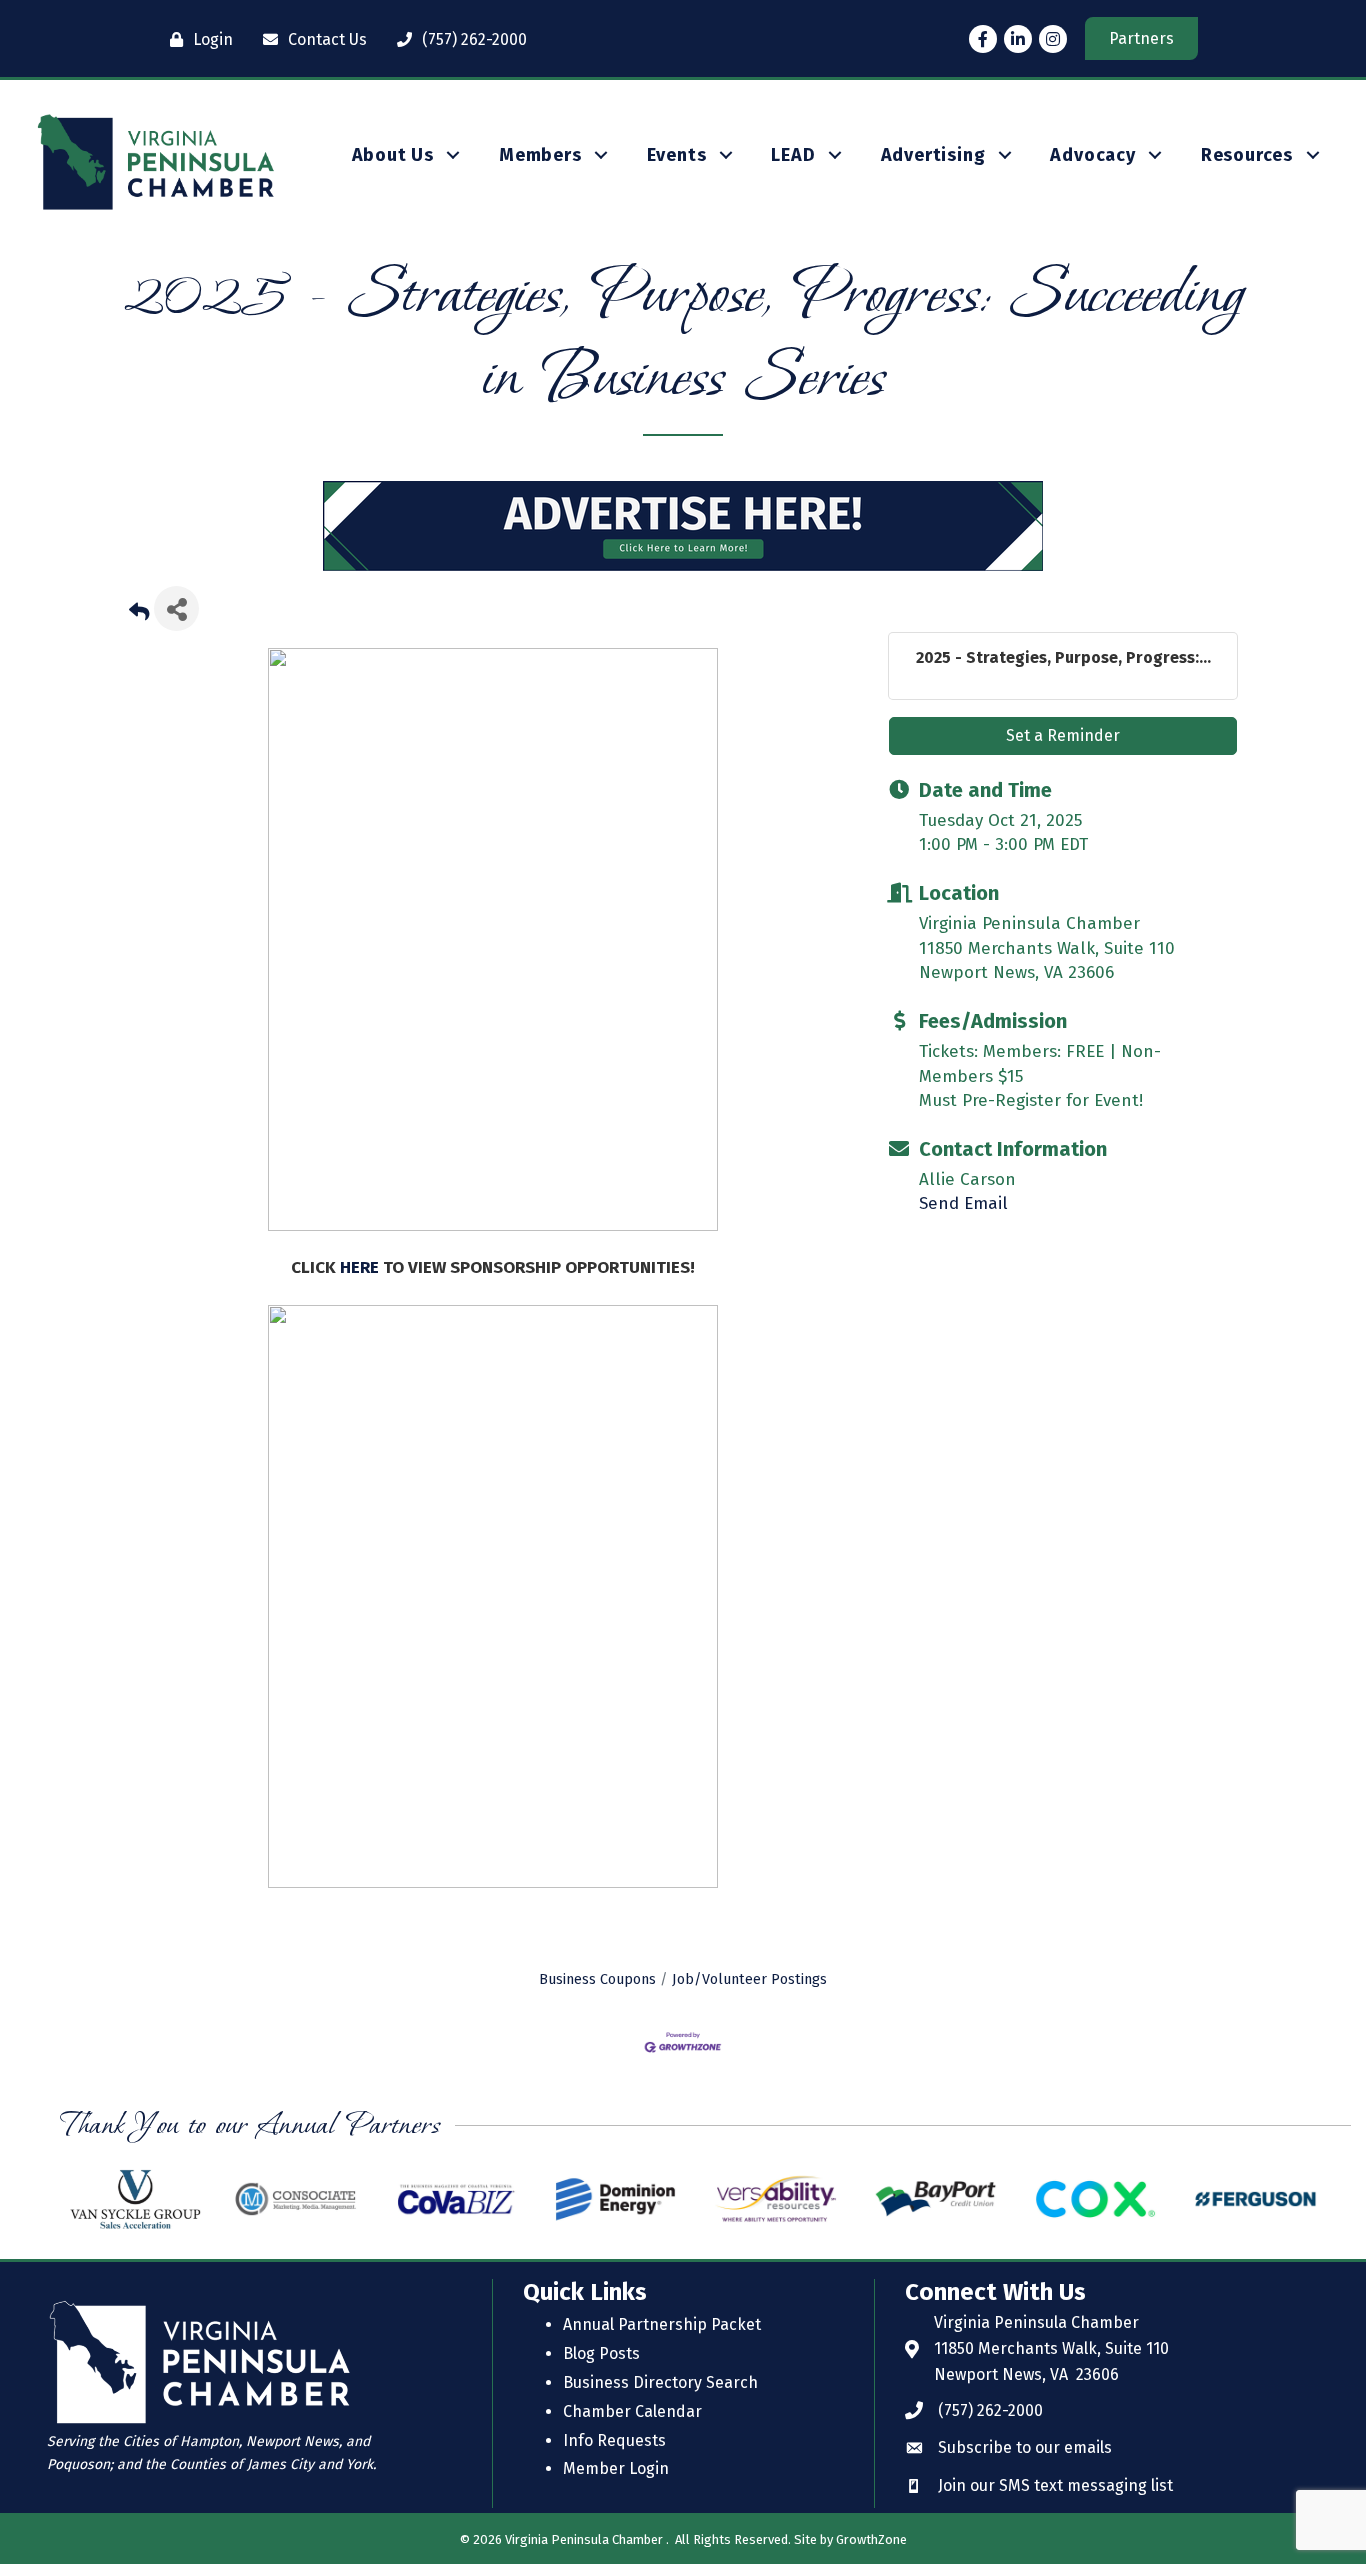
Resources (1247, 155)
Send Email (963, 1203)
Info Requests (614, 2440)
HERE (361, 1267)
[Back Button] (139, 614)
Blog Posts (601, 2353)
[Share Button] (176, 608)
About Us (393, 155)
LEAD (793, 155)
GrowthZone (871, 2539)
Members (540, 155)
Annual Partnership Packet (662, 2324)
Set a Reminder (1063, 735)
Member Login (616, 2468)
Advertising (933, 155)
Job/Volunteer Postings (749, 1979)
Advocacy (1092, 155)
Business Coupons (597, 1979)
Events (677, 155)
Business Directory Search (660, 2382)
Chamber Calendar (632, 2411)
